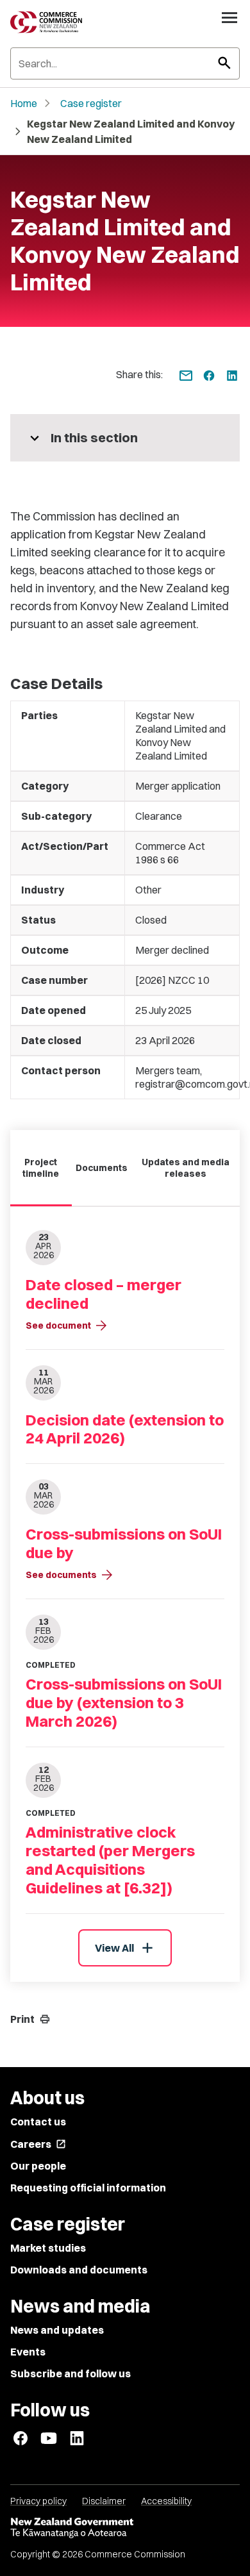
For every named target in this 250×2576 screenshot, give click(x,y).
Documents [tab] (102, 1168)
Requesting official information (88, 2188)
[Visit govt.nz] (125, 2528)
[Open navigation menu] (229, 17)
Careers (38, 2144)
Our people (38, 2166)
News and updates (57, 2330)
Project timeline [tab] (41, 1168)
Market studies (48, 2248)
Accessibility (166, 2501)
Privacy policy (38, 2501)
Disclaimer (104, 2501)
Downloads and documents (79, 2270)
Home (24, 103)
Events (28, 2352)
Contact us (38, 2122)
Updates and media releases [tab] (186, 1168)
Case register (91, 103)
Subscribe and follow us (71, 2373)
